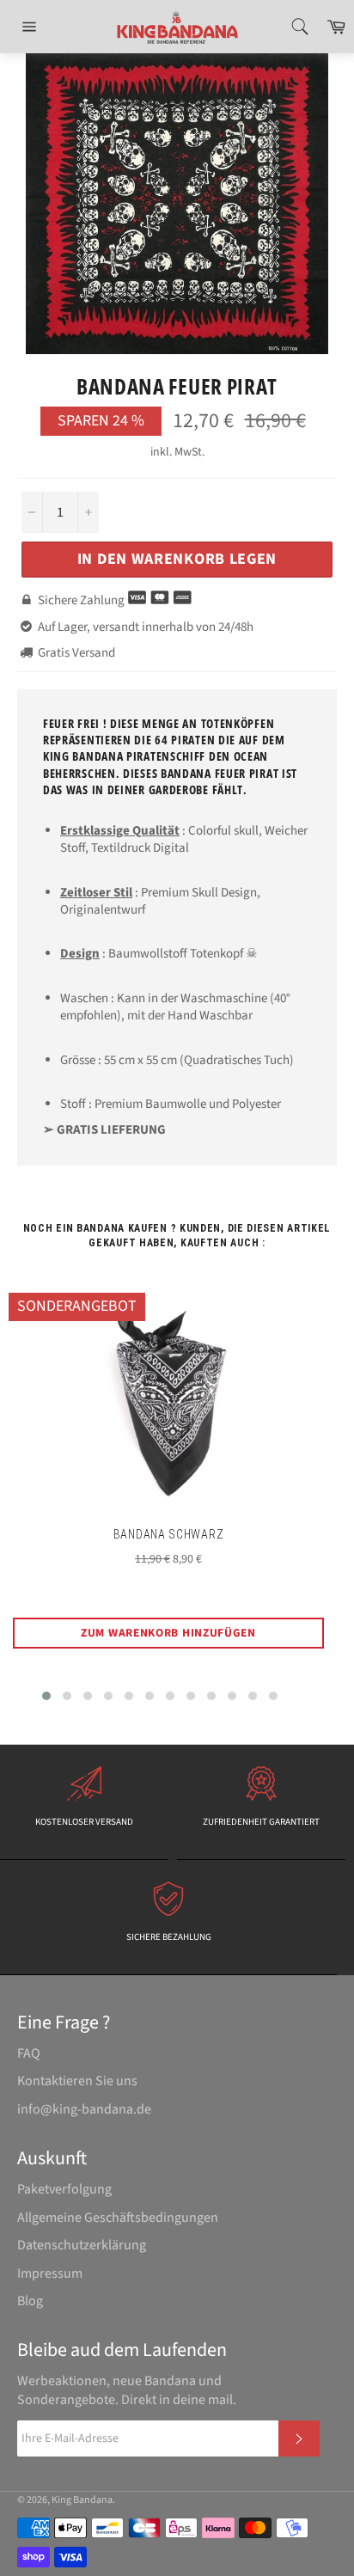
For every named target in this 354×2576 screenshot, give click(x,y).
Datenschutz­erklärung (82, 2245)
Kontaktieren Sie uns (77, 2081)
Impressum (50, 2273)
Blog (30, 2301)
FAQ (29, 2053)
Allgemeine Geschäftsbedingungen (118, 2218)
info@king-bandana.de (84, 2109)
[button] (46, 1696)
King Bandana (82, 2500)
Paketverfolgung (64, 2189)
